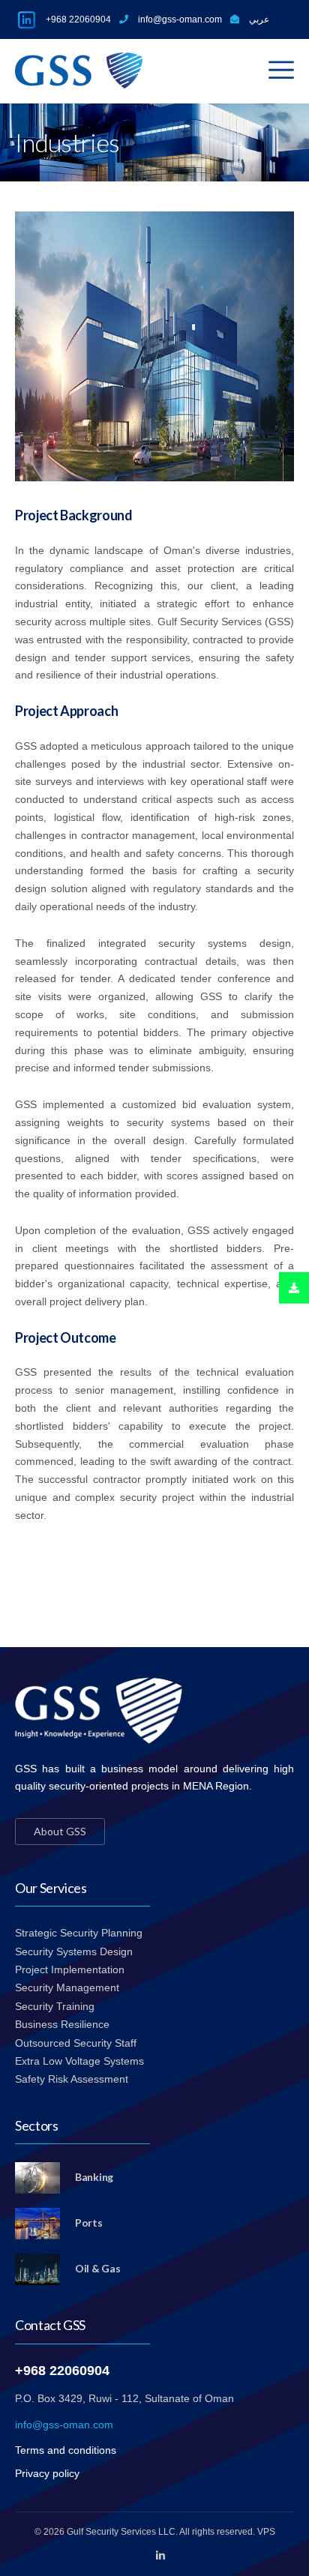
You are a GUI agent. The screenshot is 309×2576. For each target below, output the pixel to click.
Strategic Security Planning (79, 1933)
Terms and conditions (66, 2450)
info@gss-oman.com (64, 2425)
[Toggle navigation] (281, 70)
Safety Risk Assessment (72, 2079)
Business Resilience (62, 2024)
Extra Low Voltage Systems (79, 2061)
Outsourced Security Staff (76, 2043)
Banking (94, 2177)
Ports (89, 2223)
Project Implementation (70, 1969)
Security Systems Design (74, 1951)
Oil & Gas (97, 2268)
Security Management (67, 1987)
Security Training (55, 2006)
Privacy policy (47, 2473)
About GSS (60, 1831)
